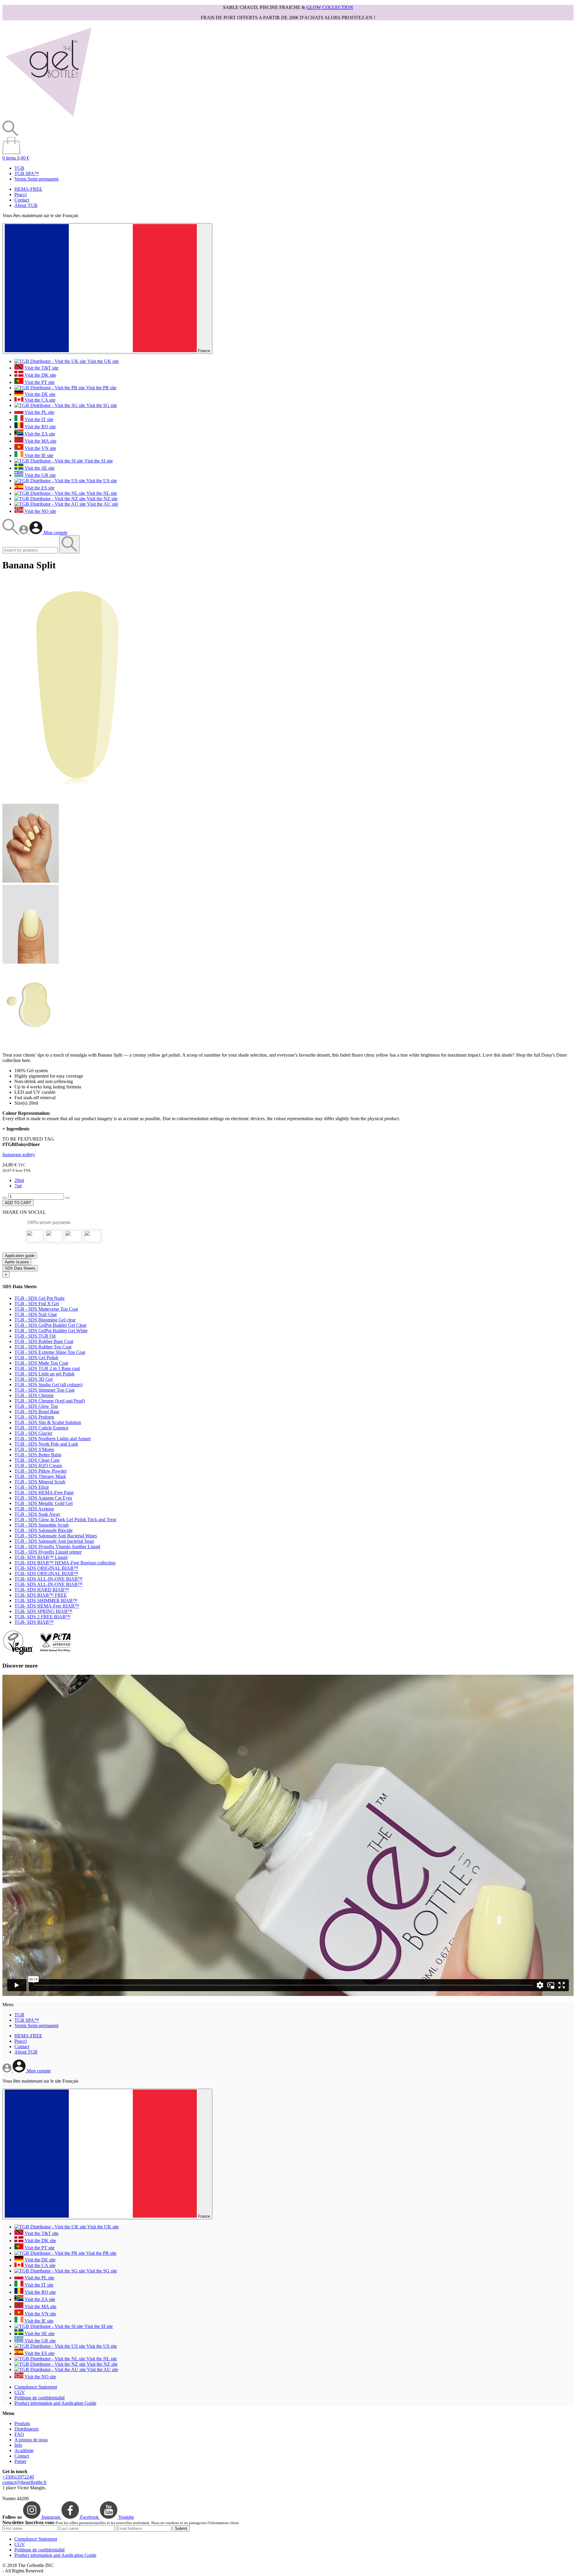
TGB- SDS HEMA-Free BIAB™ (47, 1606)
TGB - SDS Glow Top (36, 1406)
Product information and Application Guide (55, 2403)
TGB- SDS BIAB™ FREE (41, 1595)
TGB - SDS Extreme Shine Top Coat (50, 1352)
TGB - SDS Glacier (33, 1433)
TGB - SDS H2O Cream (38, 1466)
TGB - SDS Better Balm (38, 1455)
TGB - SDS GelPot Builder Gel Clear (50, 1325)
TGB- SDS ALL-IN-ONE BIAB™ (48, 1579)
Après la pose (17, 1262)
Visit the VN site (40, 448)
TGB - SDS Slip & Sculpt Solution (48, 1422)
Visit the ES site (39, 488)
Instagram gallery (19, 1155)
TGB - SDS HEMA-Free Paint (44, 1493)
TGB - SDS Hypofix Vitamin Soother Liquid (57, 1547)
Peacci (21, 194)
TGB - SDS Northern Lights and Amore (53, 1439)
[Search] (11, 533)
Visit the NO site (40, 511)
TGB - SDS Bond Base (37, 1412)
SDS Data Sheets (20, 1268)
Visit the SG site (101, 405)
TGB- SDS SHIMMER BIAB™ (46, 1601)
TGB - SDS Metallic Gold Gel (43, 1503)
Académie (24, 2450)
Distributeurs (27, 2429)
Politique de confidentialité (40, 2398)
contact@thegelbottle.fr (24, 2482)
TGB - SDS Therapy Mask (40, 1476)
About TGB (26, 205)
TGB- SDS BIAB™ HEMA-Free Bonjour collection (65, 1563)
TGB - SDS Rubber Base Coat (44, 1341)
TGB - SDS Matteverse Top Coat (46, 1309)
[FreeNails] (48, 118)
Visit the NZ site (102, 499)
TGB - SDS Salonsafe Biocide (43, 1530)
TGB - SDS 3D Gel (33, 1379)
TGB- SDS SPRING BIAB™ (43, 1611)
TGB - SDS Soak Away (37, 1514)
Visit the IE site (38, 455)
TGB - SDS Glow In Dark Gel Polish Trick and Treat (65, 1520)
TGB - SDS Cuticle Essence (41, 1428)
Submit (181, 2528)
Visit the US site (101, 481)
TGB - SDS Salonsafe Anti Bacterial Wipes (56, 1536)
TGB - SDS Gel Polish (36, 1358)
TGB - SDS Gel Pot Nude (39, 1298)
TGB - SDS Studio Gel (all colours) (48, 1385)
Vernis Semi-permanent (36, 179)
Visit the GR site (40, 475)
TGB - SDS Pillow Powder (40, 1471)
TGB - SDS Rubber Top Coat (43, 1347)
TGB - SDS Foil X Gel (37, 1304)
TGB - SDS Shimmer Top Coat (44, 1390)
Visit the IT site (38, 419)
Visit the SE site (39, 468)
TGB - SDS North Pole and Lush (46, 1444)
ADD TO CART (18, 1203)
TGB (19, 168)
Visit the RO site (40, 427)
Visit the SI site (98, 461)
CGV (20, 2392)
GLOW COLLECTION (330, 7)
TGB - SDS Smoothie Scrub (42, 1525)
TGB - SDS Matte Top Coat (41, 1363)
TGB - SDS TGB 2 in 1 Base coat (47, 1368)
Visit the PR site (101, 388)
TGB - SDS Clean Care (37, 1460)
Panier (20, 2461)
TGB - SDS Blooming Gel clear (45, 1320)
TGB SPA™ (27, 174)
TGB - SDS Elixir (32, 1487)
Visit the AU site (102, 504)
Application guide (20, 1256)
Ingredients (16, 1129)
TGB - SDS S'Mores (34, 1449)
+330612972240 (18, 2477)
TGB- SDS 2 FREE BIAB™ (42, 1617)
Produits (22, 2423)
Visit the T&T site (41, 368)
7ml (18, 1186)
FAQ (19, 2434)
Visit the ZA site (39, 434)
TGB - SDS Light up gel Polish (44, 1374)
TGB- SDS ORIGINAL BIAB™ (46, 1568)
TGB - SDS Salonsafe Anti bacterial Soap (54, 1541)
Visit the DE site (39, 394)
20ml (19, 1180)
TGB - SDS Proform (34, 1417)
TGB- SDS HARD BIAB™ (42, 1590)
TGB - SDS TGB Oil (35, 1336)
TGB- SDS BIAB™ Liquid (41, 1557)
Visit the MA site (40, 441)
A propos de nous (31, 2440)
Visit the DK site (40, 375)
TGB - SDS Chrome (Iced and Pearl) (50, 1401)
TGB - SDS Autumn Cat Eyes (43, 1498)
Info (18, 2445)
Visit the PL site (39, 412)
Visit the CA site (39, 400)
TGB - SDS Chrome (34, 1395)
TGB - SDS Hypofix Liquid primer (48, 1552)
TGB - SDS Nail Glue (36, 1314)
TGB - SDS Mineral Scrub (40, 1482)
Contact (22, 200)
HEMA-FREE (28, 189)
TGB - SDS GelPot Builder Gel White (51, 1331)
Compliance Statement (36, 2387)
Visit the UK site (102, 361)
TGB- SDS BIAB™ (34, 1622)
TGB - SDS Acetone (34, 1509)
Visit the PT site (39, 382)
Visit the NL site (101, 493)
